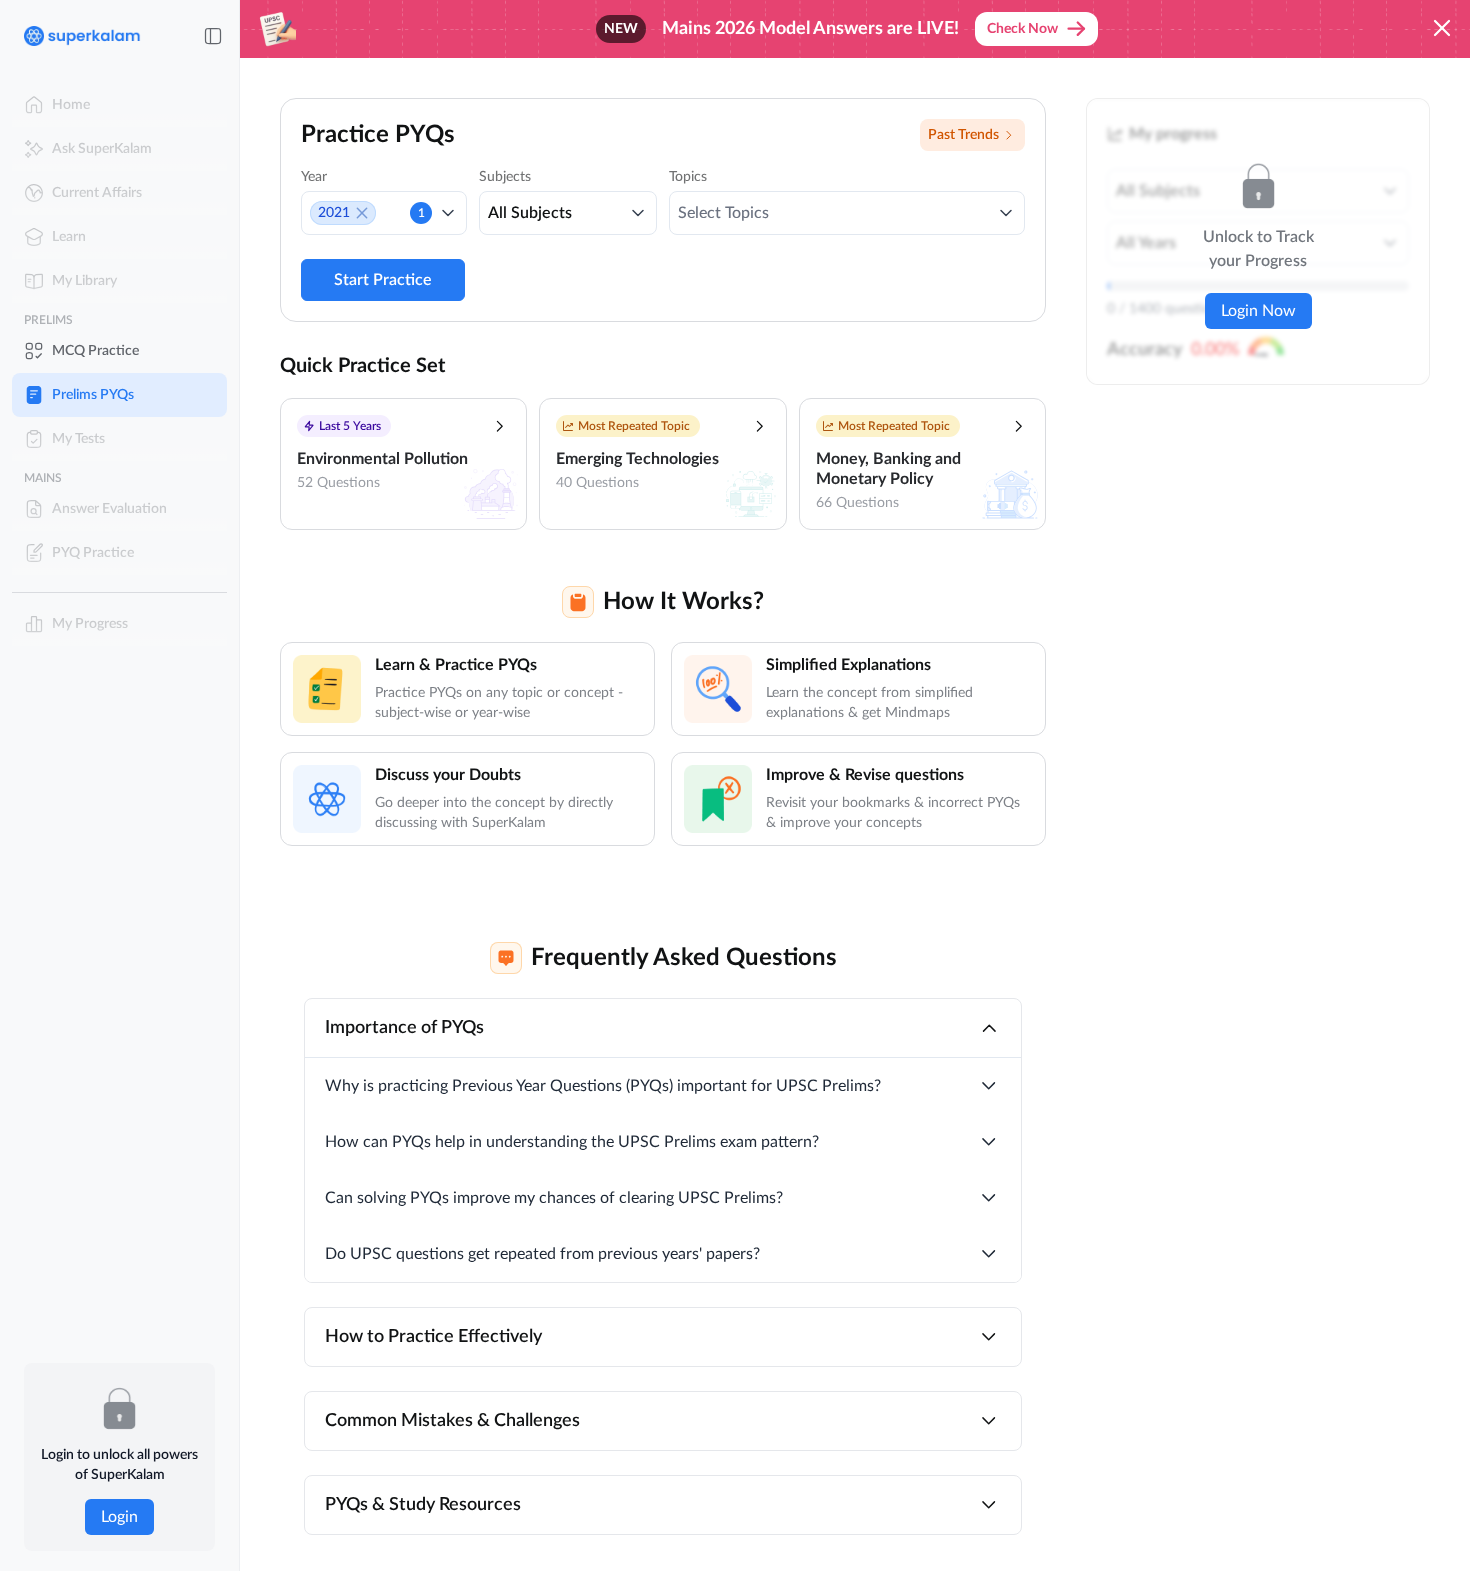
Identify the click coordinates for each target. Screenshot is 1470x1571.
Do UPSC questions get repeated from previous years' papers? (542, 1254)
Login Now (1258, 311)
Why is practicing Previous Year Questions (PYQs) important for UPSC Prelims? (603, 1086)
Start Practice (383, 280)
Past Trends (963, 135)
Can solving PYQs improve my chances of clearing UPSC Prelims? (554, 1198)
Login (119, 1517)
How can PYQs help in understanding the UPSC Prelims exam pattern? (572, 1142)
